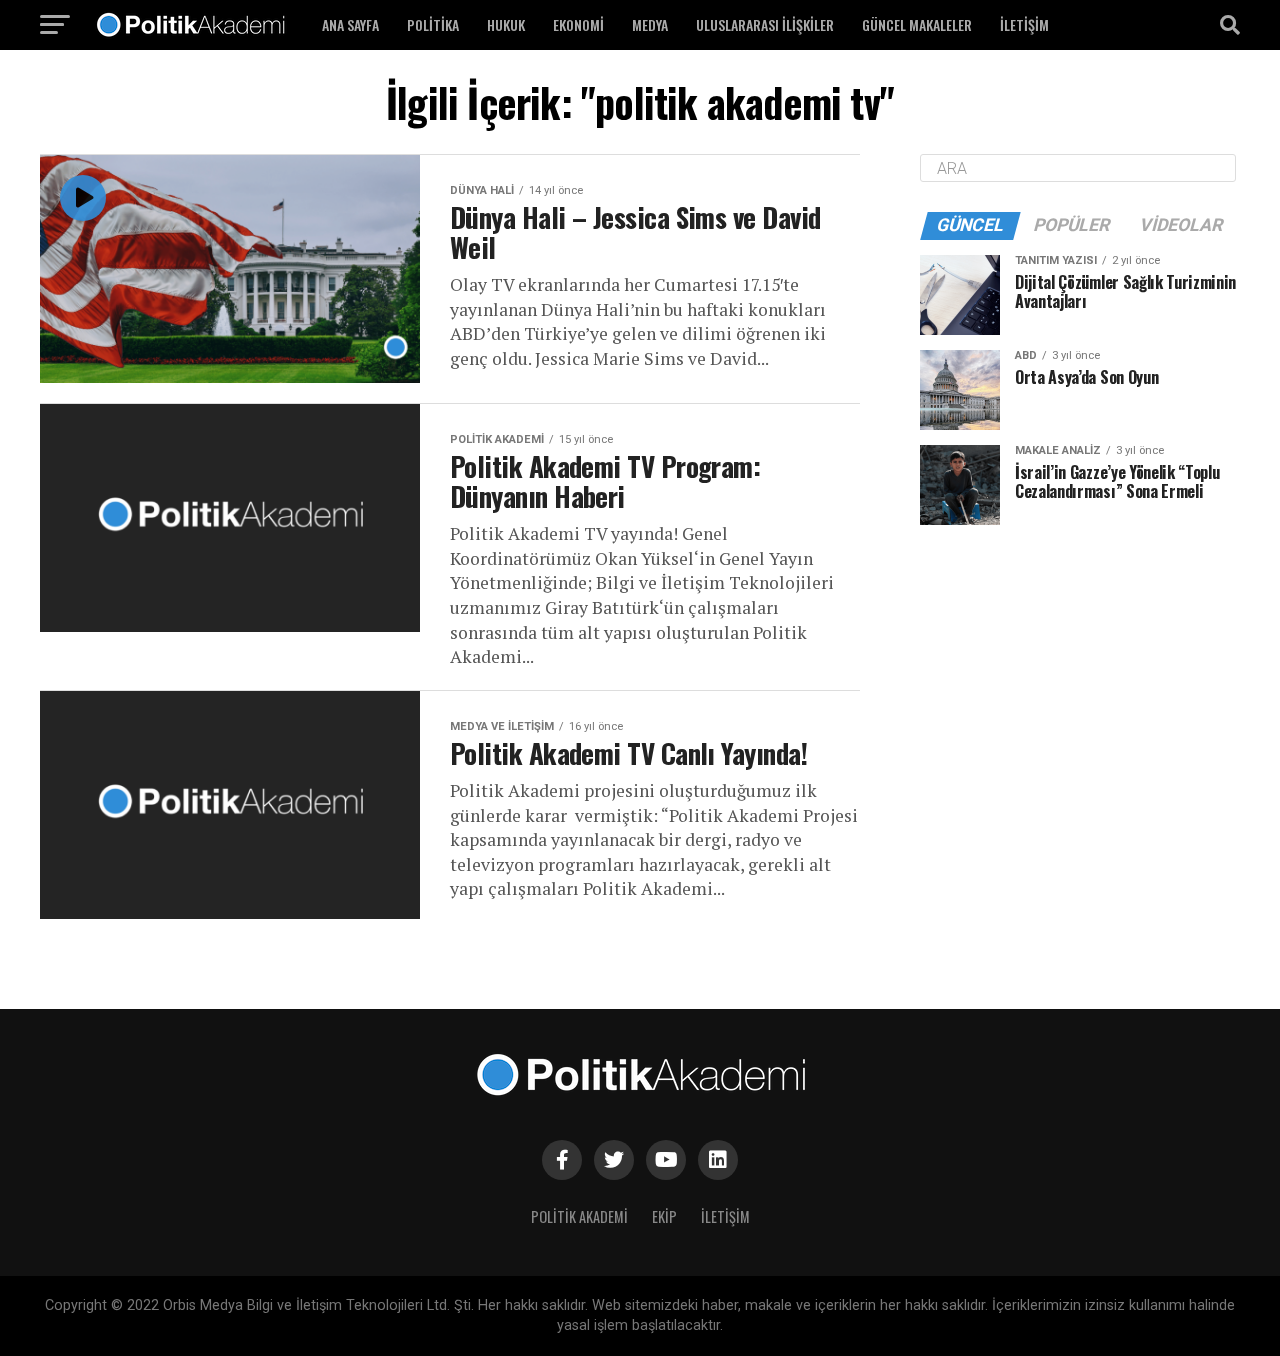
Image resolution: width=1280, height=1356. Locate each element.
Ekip (664, 1216)
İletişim (1024, 24)
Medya (650, 24)
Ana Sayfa (350, 24)
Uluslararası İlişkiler (765, 24)
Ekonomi (578, 24)
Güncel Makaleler (917, 24)
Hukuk (506, 24)
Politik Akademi (579, 1216)
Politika (433, 24)
